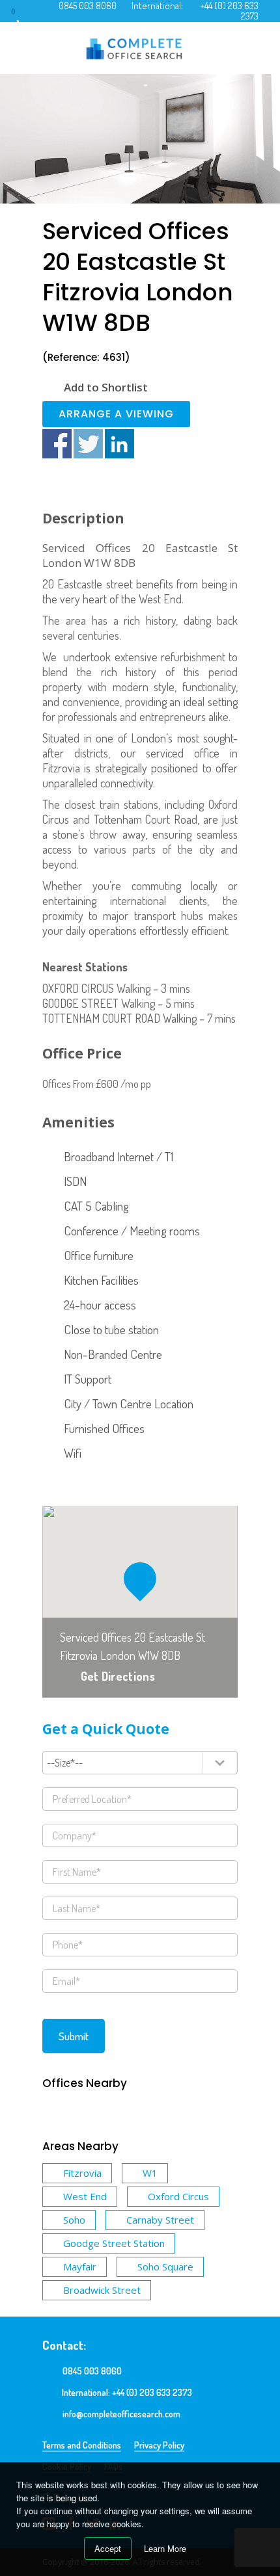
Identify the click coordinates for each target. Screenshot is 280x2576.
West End (85, 2196)
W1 (150, 2173)
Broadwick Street (102, 2290)
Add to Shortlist (106, 387)
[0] (25, 16)
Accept (108, 2548)
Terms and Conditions (82, 2445)
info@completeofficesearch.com (121, 2414)
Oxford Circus (178, 2196)
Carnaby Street (160, 2220)
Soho (74, 2220)
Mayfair (80, 2267)
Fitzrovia (82, 2173)
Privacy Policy (159, 2445)
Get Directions (118, 1676)
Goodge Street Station (114, 2243)
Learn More (165, 2548)
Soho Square (165, 2267)
